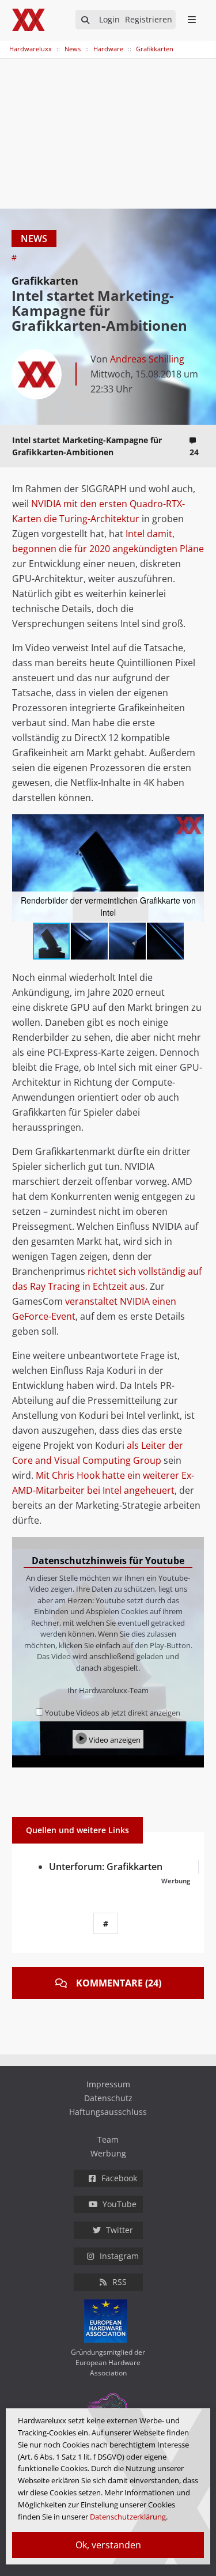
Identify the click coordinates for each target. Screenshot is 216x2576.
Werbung (108, 2153)
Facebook (119, 2178)
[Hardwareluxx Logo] (29, 20)
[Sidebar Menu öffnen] (192, 20)
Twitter (120, 2230)
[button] (194, 825)
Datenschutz (108, 2098)
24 (194, 452)
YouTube (120, 2204)
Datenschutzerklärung (128, 2517)
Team (108, 2139)
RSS (120, 2282)
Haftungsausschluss (108, 2112)
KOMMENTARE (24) (119, 1983)
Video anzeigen (114, 1740)
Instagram (119, 2256)
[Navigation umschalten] (7, 43)
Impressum (108, 2084)
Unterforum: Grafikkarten (106, 1867)
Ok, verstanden (108, 2545)
